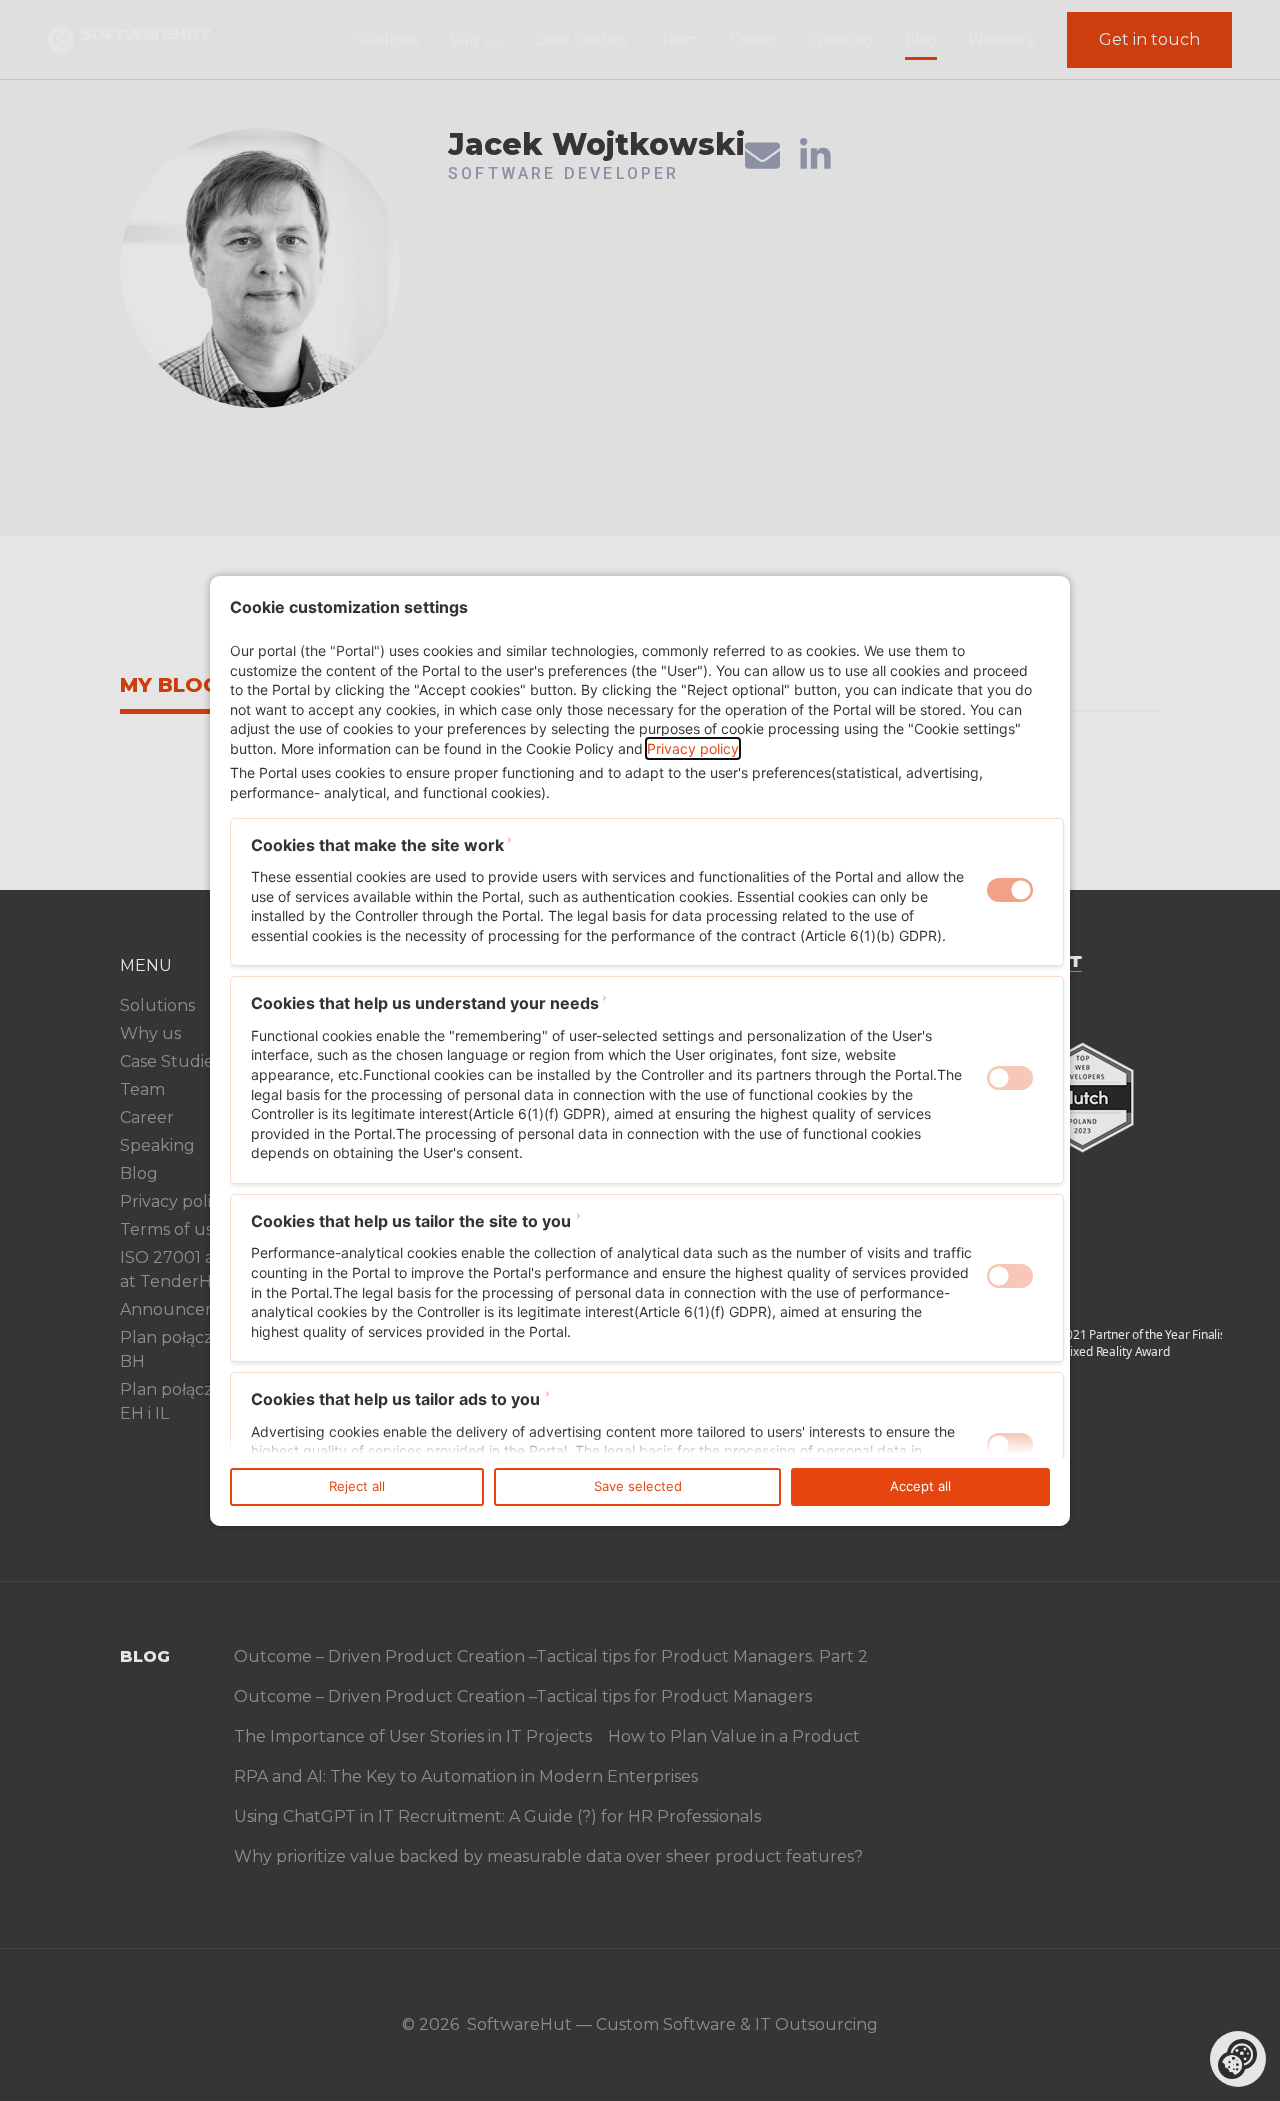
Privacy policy (693, 748)
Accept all (920, 1486)
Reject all (357, 1486)
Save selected (638, 1486)
